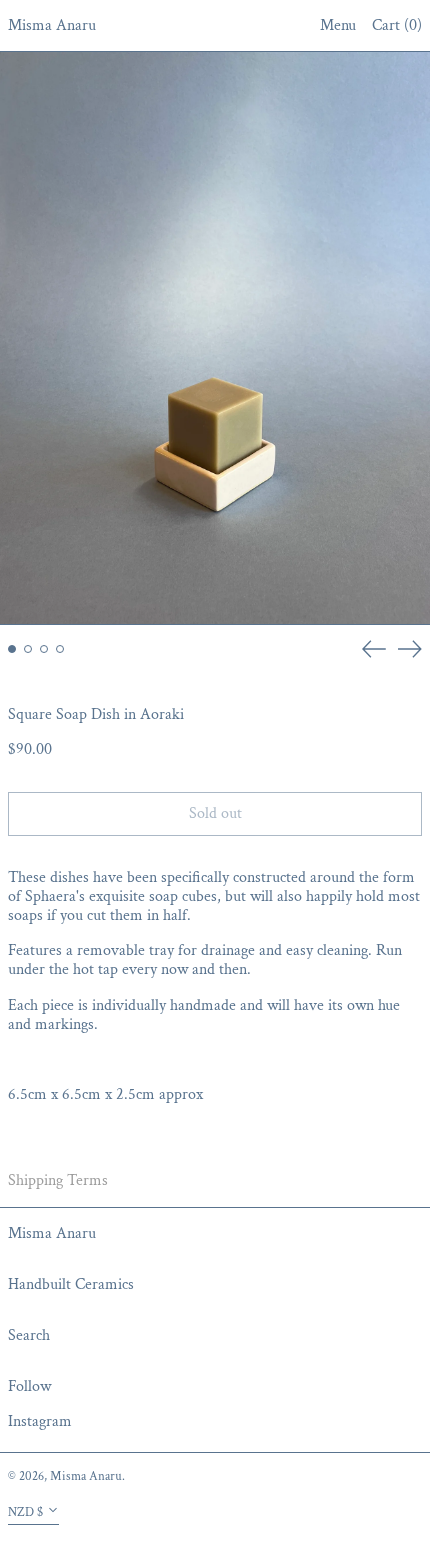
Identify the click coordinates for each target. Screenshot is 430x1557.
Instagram (40, 1421)
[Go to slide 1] (12, 649)
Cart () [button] (397, 25)
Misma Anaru (52, 25)
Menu (338, 25)
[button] (215, 338)
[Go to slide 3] (44, 649)
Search (29, 1335)
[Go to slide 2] (28, 649)
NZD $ (25, 1512)
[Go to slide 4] (60, 649)
